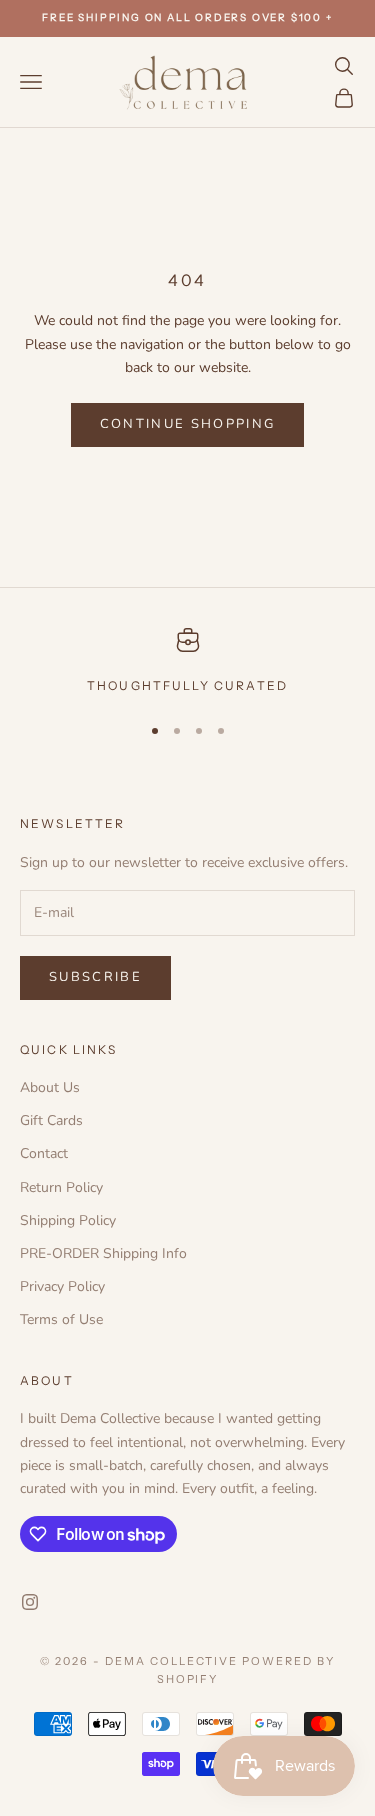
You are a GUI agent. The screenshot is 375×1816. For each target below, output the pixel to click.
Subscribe (95, 977)
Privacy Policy (62, 1286)
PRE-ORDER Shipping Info (103, 1253)
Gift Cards (51, 1120)
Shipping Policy (68, 1220)
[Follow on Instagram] (30, 1602)
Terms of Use (61, 1319)
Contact (44, 1153)
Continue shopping (188, 424)
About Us (50, 1087)
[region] (187, 662)
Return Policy (61, 1187)
